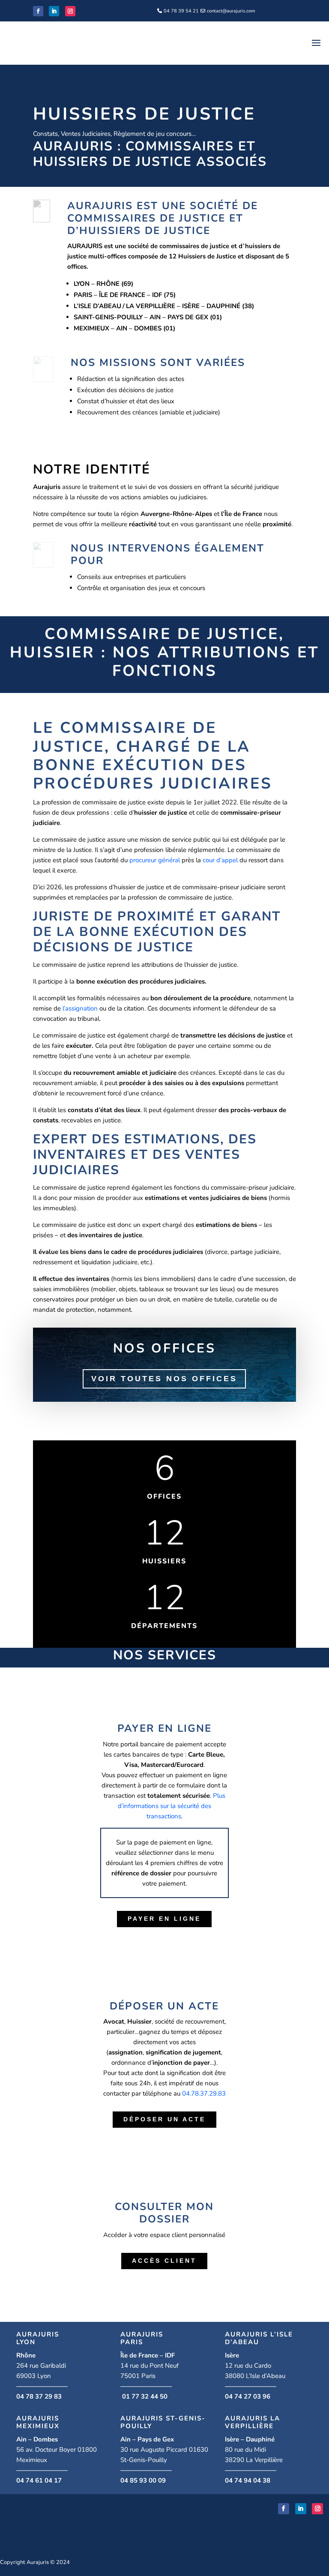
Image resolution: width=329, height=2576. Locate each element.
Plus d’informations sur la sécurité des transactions (172, 1806)
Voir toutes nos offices (164, 1379)
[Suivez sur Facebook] (38, 11)
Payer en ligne (164, 1919)
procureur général (155, 860)
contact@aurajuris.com (231, 11)
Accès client (164, 2261)
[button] (204, 2093)
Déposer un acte (164, 2119)
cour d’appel (220, 860)
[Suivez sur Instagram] (70, 11)
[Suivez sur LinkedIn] (54, 11)
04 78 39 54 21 (181, 11)
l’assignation (80, 1008)
